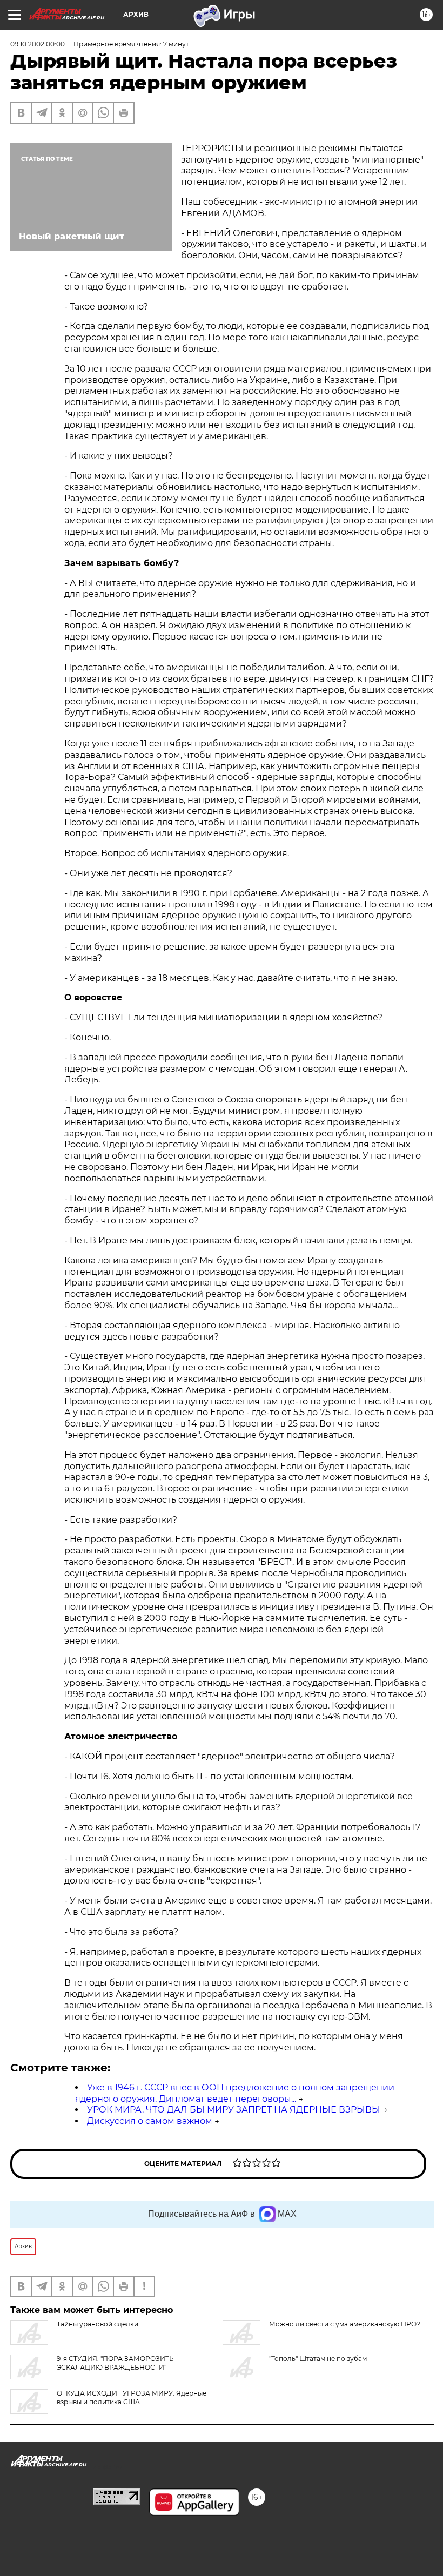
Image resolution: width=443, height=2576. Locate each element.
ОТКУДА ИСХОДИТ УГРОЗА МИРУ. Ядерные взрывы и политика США (132, 2397)
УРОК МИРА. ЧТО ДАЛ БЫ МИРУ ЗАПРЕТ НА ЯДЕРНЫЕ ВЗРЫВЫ (234, 2110)
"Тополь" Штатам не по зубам (318, 2359)
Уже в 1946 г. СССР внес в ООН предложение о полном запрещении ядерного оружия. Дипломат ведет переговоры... (235, 2093)
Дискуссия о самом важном (150, 2121)
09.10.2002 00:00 (38, 44)
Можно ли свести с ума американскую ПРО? (345, 2324)
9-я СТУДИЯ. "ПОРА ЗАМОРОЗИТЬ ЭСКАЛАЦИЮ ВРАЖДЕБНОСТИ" (115, 2363)
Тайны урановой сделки (98, 2324)
